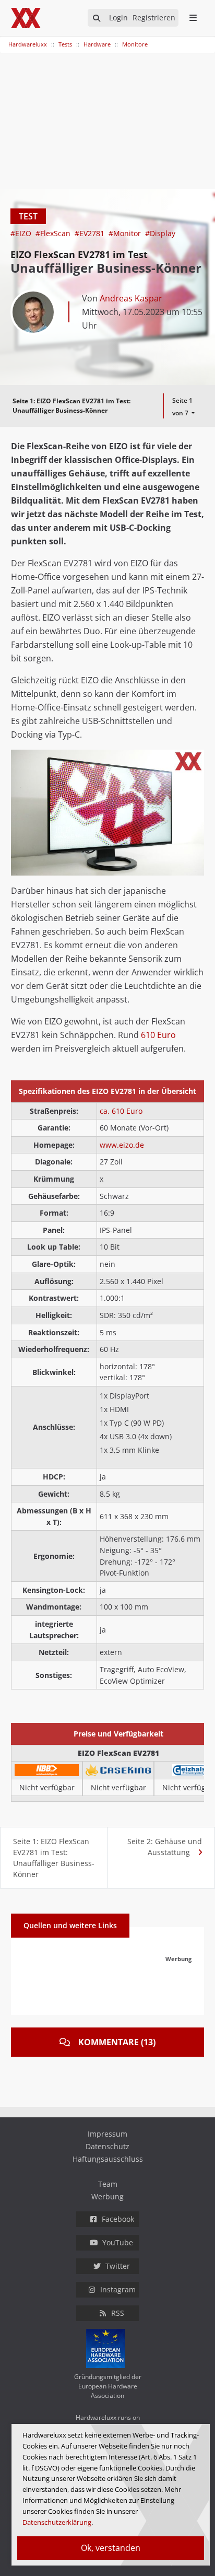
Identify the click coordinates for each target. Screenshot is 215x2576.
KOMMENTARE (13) (117, 2042)
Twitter (118, 2266)
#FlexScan (54, 233)
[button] (195, 759)
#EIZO (22, 233)
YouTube (118, 2242)
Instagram (118, 2289)
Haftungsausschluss (108, 2159)
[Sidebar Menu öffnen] (193, 18)
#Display (160, 233)
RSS (118, 2313)
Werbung (107, 2196)
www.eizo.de (122, 1145)
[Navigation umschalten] (7, 39)
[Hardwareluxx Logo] (27, 18)
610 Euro (158, 1035)
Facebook (118, 2219)
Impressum (107, 2134)
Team (108, 2184)
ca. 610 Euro (121, 1111)
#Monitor (126, 233)
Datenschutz (107, 2146)
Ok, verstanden (111, 2548)
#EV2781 (91, 233)
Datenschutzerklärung (57, 2522)
